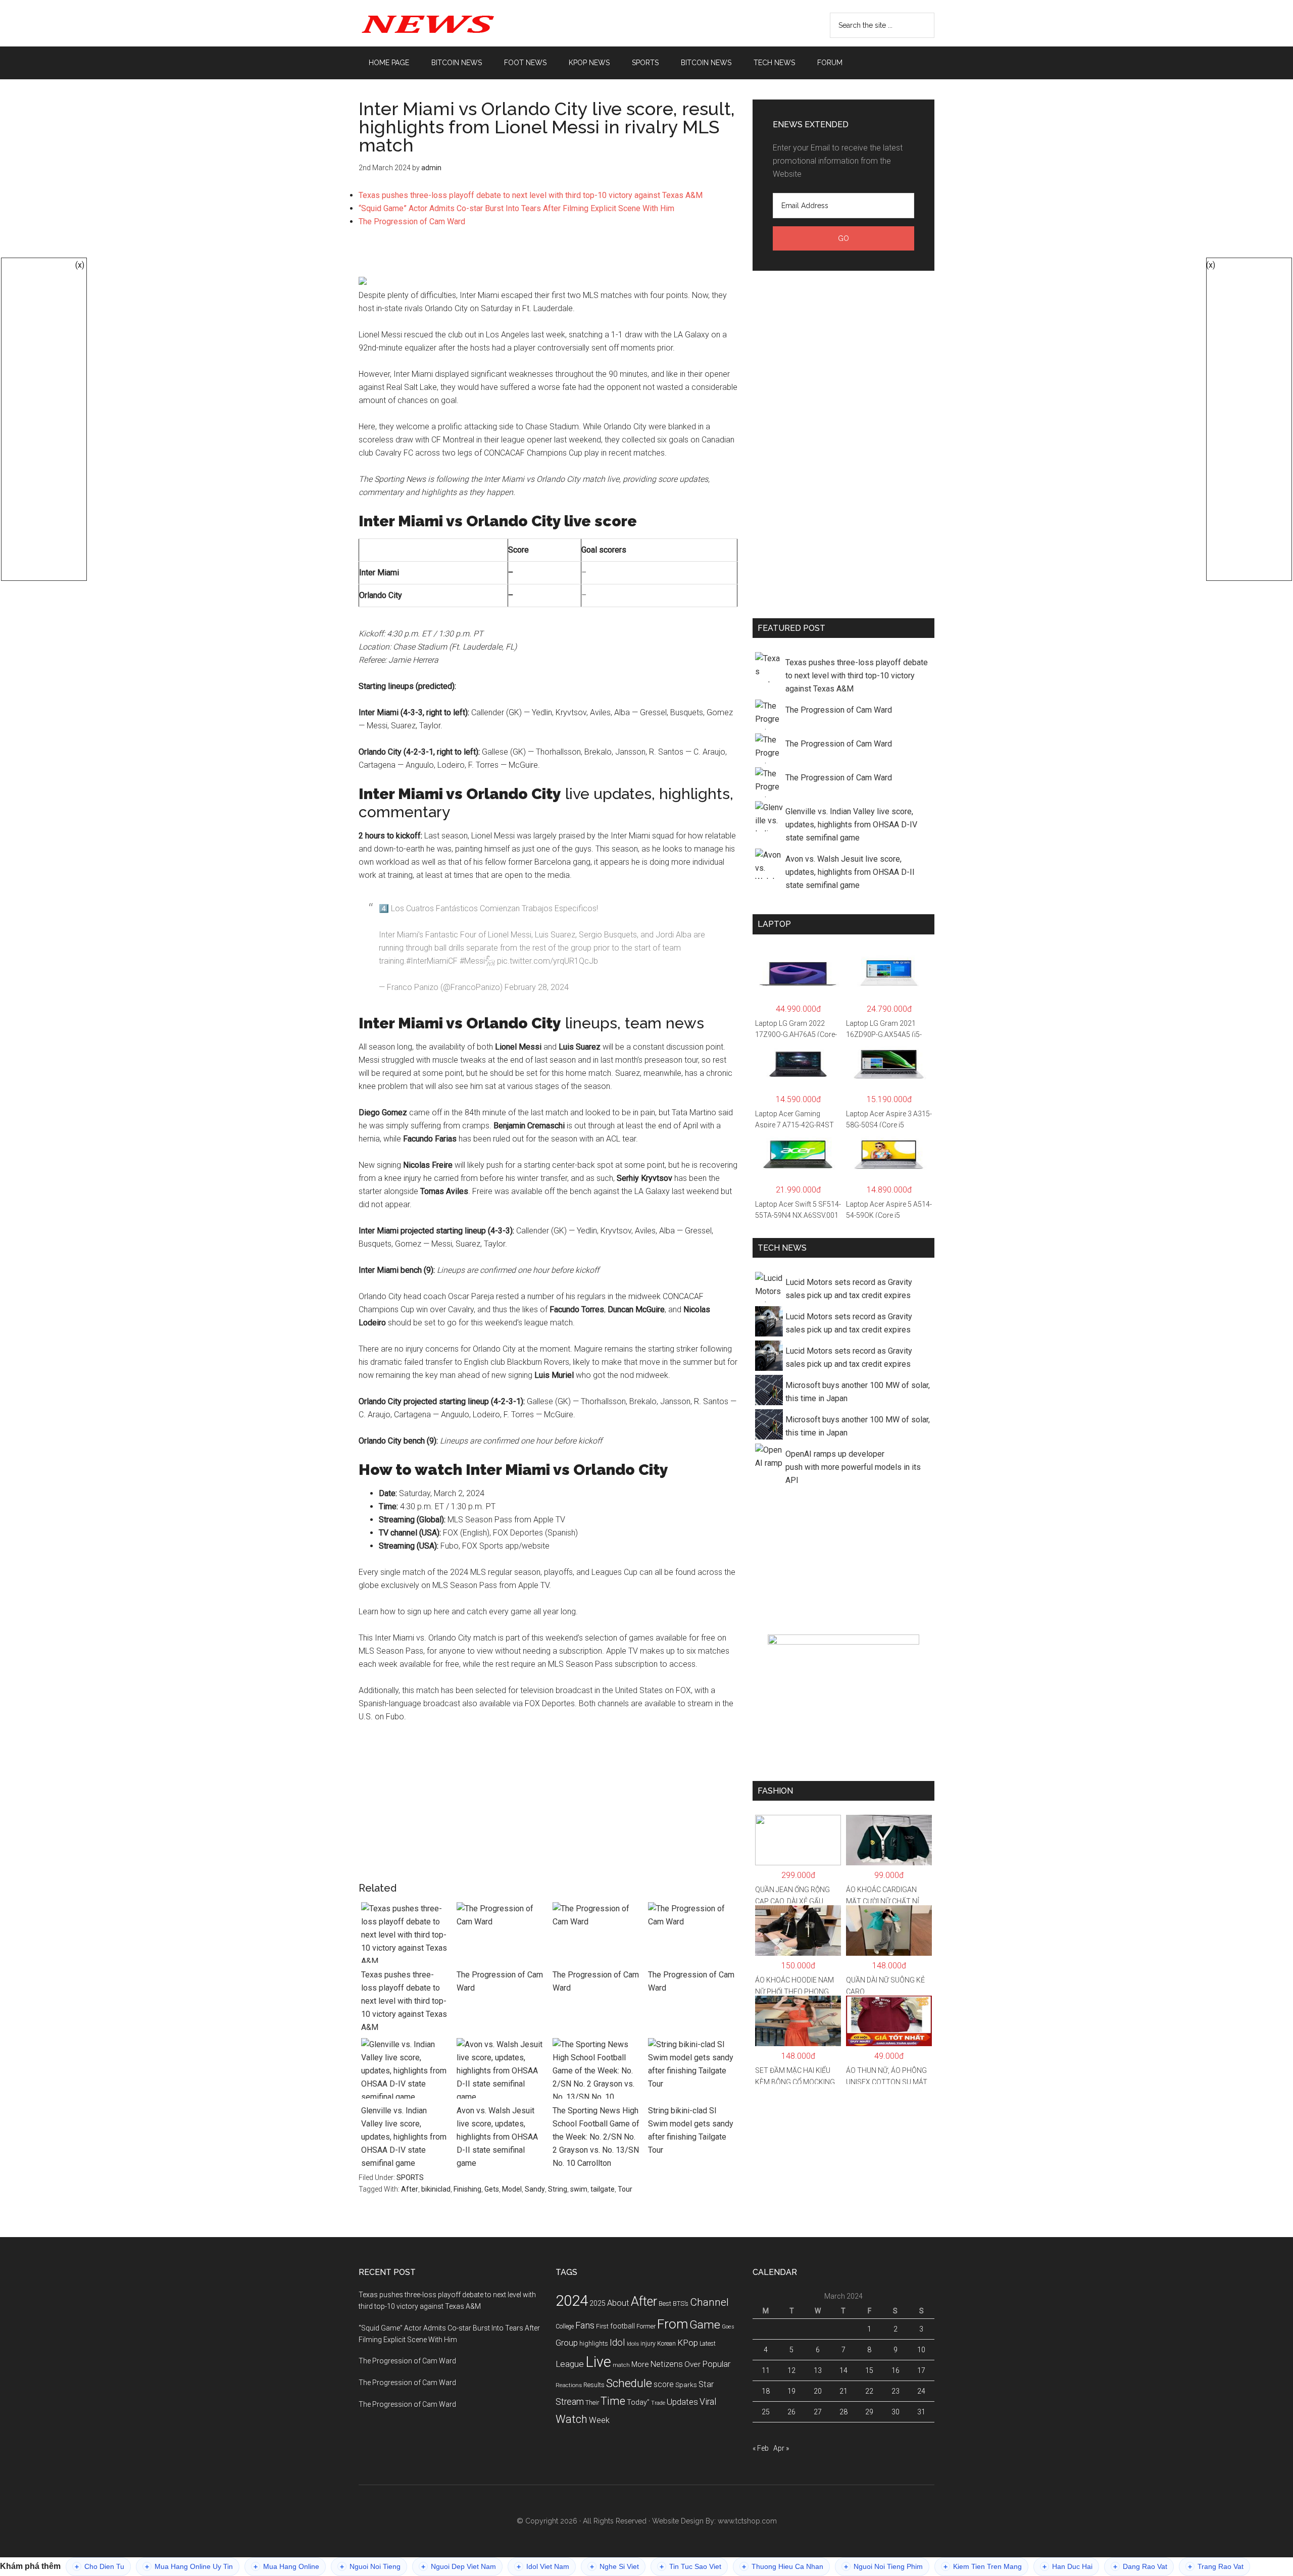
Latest (708, 2344)
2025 (598, 2303)
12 (791, 2370)
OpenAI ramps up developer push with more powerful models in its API (853, 1467)
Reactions (569, 2385)
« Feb (761, 2448)
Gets (492, 2189)
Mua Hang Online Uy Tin (189, 2567)
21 (843, 2391)
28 (843, 2412)
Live (598, 2362)
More (640, 2364)
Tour (625, 2189)
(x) (80, 265)
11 (766, 2370)
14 (843, 2370)
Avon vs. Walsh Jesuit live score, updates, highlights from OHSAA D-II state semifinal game (497, 2137)
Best (665, 2303)
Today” (638, 2402)
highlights (594, 2343)
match (621, 2365)
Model (512, 2189)
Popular (716, 2364)
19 (791, 2391)
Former (646, 2326)
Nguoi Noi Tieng (370, 2567)
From (673, 2324)
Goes (728, 2327)
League (570, 2364)
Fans (585, 2325)
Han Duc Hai (1067, 2567)
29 (869, 2412)
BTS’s (681, 2303)
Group (567, 2343)
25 (766, 2412)
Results (594, 2385)
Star (706, 2384)
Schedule (629, 2383)
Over (692, 2364)
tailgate (603, 2189)
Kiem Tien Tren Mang (983, 2567)
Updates (682, 2402)
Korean (666, 2344)
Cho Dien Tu (100, 2567)
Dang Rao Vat (1140, 2567)
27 (818, 2412)
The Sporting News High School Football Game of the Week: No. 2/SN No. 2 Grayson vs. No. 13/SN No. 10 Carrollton (596, 2137)
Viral (708, 2402)
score (664, 2385)
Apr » (781, 2448)
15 (869, 2370)
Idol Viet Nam (543, 2567)
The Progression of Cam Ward (412, 221)
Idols (633, 2344)
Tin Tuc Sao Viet (690, 2567)
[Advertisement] (548, 257)
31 (921, 2412)
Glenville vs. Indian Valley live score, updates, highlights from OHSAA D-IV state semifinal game (404, 2137)
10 (921, 2350)
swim (579, 2189)
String (558, 2189)
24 (921, 2391)
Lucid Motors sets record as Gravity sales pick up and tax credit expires (849, 1289)
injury (648, 2344)
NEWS (455, 23)
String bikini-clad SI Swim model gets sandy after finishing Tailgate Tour (691, 2130)
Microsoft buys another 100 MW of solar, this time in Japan (858, 1392)
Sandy (535, 2189)
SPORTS (410, 2177)
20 (818, 2391)
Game (705, 2325)
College (565, 2326)
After (410, 2189)
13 (818, 2370)
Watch (571, 2419)
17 (921, 2370)
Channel (709, 2302)
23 (896, 2391)
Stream (570, 2402)
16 (896, 2370)
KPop (688, 2343)
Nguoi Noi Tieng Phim (883, 2567)
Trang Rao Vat (1216, 2567)
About (618, 2303)
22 (869, 2391)
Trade (658, 2403)
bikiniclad (436, 2189)
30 (896, 2412)
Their (592, 2402)
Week (599, 2420)
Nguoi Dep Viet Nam (459, 2567)
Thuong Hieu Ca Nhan (783, 2567)
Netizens (667, 2364)
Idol (617, 2343)
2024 (572, 2301)
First (602, 2326)
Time (613, 2401)
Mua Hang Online (286, 2567)
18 (766, 2391)
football (623, 2326)
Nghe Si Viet (614, 2567)
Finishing (467, 2189)
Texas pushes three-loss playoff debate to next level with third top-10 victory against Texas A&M (531, 195)
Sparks (686, 2385)
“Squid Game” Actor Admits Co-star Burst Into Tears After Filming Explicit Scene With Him (516, 208)
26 (791, 2412)
